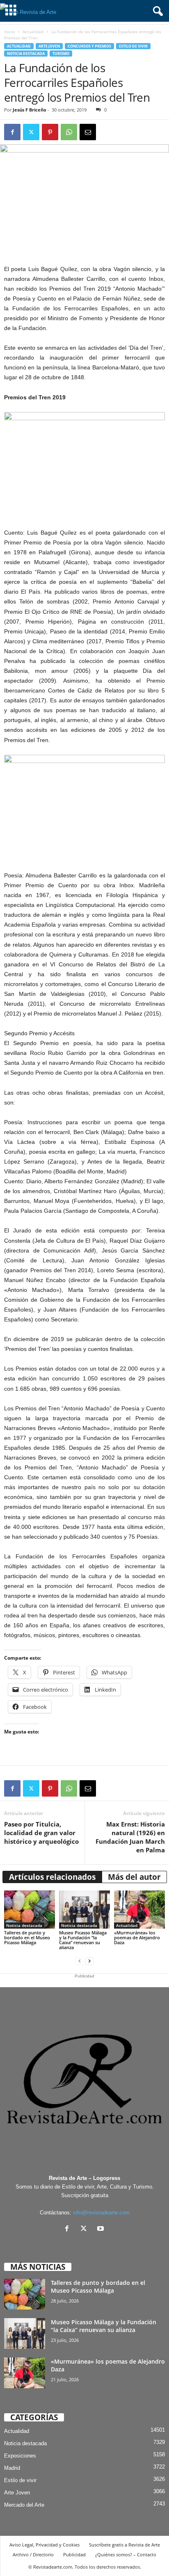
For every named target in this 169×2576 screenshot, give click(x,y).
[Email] (88, 132)
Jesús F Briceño (30, 110)
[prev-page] (80, 1961)
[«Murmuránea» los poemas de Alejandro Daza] (139, 1910)
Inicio (9, 32)
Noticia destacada (26, 54)
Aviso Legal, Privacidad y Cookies (45, 2545)
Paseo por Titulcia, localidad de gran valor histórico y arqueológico (41, 1833)
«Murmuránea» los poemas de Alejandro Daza (137, 1937)
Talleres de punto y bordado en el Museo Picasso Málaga (27, 1937)
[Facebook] (12, 132)
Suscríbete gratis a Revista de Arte (124, 2545)
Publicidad (74, 2554)
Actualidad (33, 32)
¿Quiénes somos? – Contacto (126, 2554)
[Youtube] (102, 2229)
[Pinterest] (50, 132)
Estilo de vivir (133, 46)
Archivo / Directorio (33, 2554)
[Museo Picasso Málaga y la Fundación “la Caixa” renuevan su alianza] (84, 1910)
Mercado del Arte (24, 2505)
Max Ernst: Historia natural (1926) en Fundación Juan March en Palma (130, 1837)
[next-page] (89, 1961)
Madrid (12, 2468)
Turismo (61, 54)
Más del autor (134, 1877)
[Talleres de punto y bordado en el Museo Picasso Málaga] (30, 1910)
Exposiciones (20, 2456)
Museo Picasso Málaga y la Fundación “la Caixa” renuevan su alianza (83, 1940)
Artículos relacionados (52, 1877)
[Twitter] (31, 132)
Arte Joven (49, 46)
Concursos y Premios (89, 46)
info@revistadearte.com (101, 2213)
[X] (86, 2229)
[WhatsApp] (69, 132)
